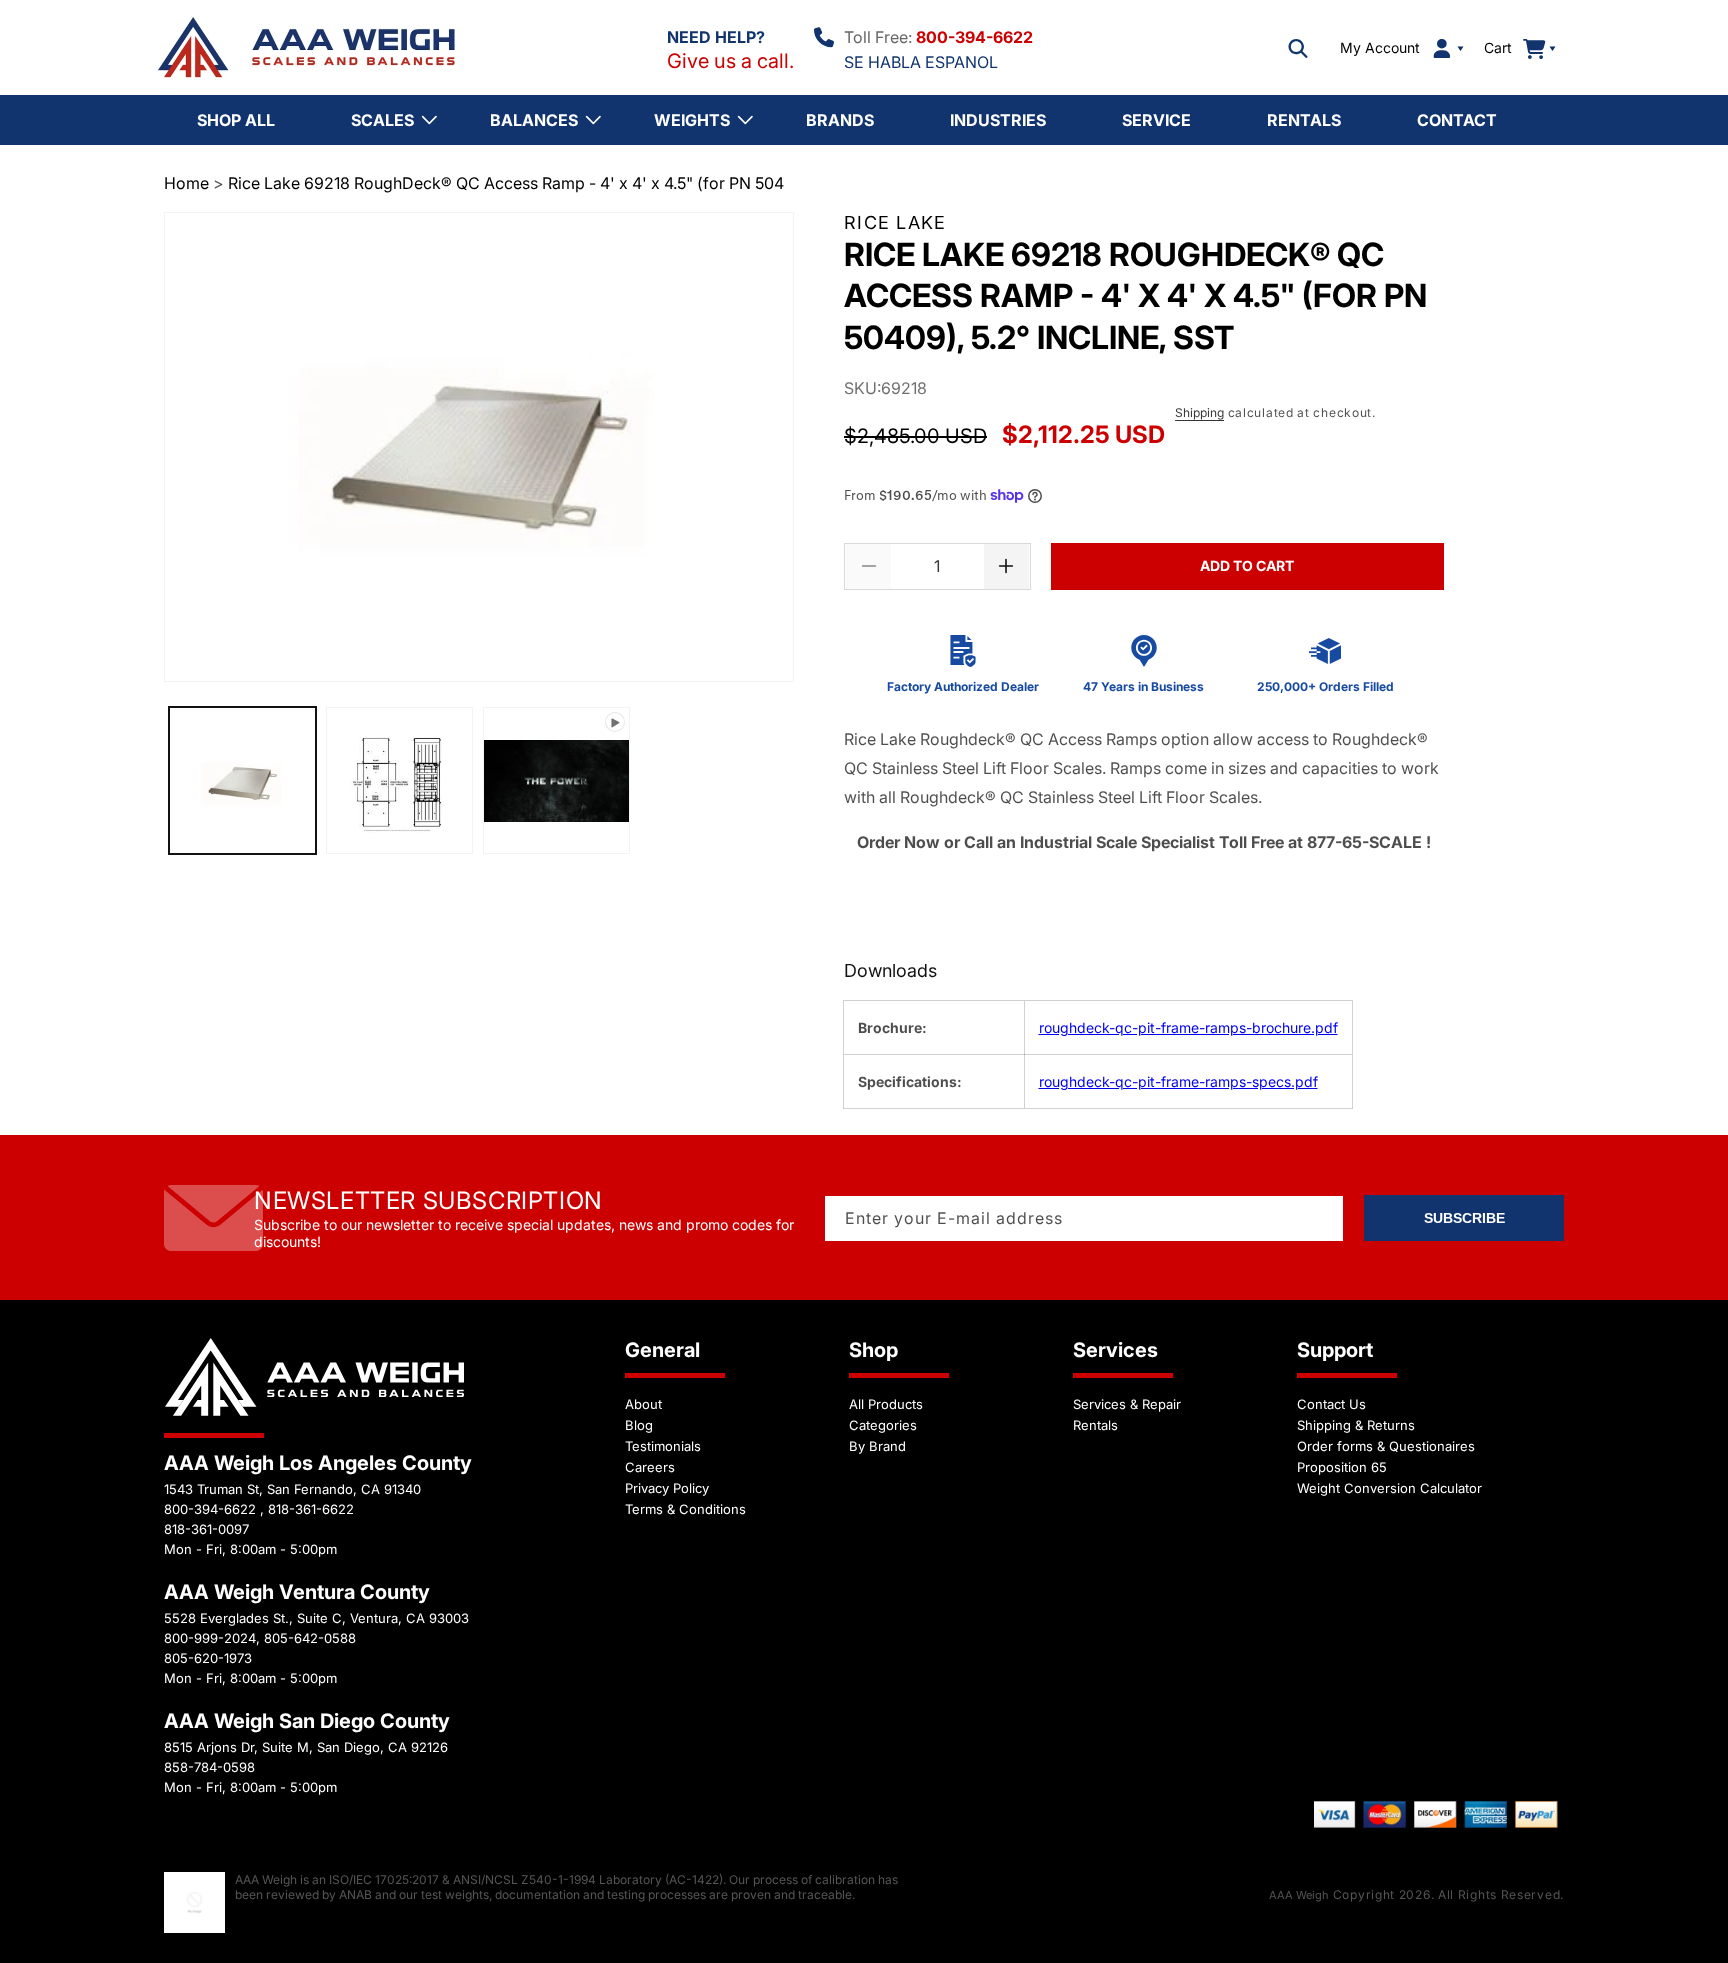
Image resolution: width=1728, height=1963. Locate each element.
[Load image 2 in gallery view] (399, 781)
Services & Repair (1127, 1404)
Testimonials (663, 1446)
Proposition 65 (1342, 1467)
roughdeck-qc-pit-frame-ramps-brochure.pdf (1188, 1027)
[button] (1298, 48)
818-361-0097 (206, 1529)
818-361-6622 (311, 1509)
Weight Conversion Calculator (1389, 1488)
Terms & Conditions (685, 1509)
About (643, 1404)
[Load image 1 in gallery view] (242, 781)
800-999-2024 (210, 1638)
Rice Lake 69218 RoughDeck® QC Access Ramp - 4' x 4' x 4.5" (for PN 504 (506, 183)
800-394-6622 (974, 37)
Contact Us (1331, 1404)
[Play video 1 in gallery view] (556, 781)
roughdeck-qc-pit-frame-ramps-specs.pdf (1178, 1081)
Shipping (1199, 412)
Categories (883, 1425)
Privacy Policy (667, 1488)
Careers (650, 1467)
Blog (639, 1425)
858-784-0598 (209, 1767)
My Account (1380, 48)
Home (186, 183)
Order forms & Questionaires (1386, 1446)
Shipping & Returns (1356, 1425)
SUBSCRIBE (1464, 1218)
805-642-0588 (310, 1638)
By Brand (877, 1446)
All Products (886, 1404)
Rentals (1095, 1425)
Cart (1509, 47)
